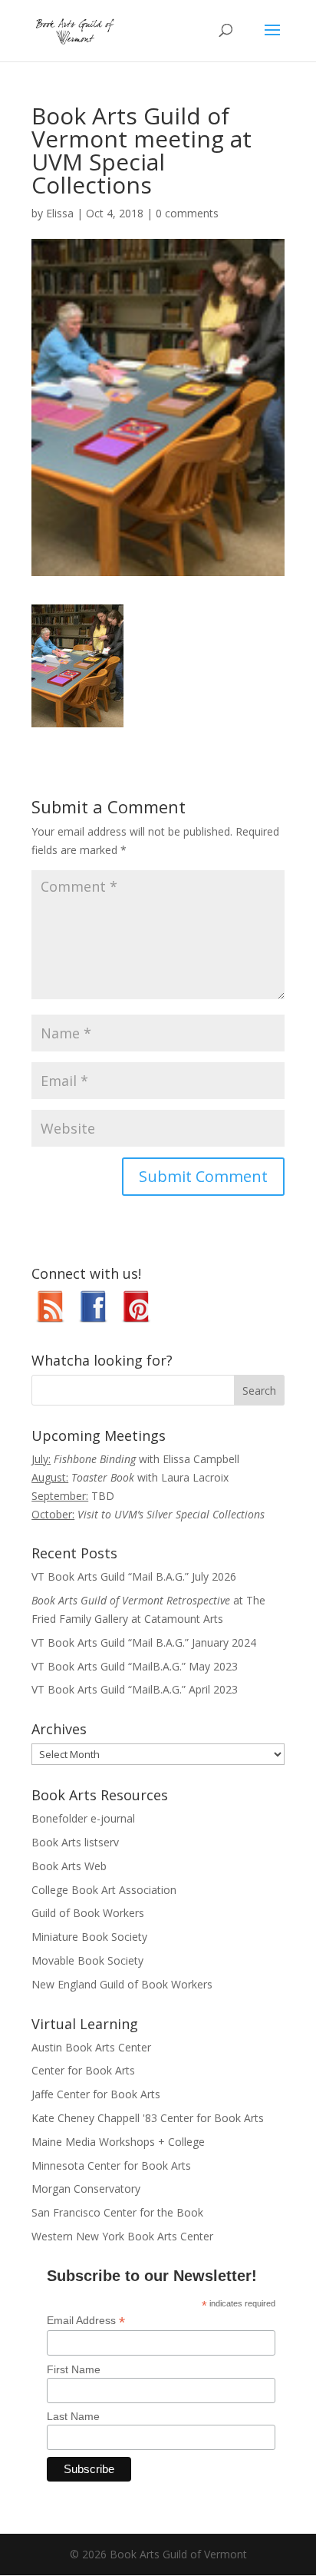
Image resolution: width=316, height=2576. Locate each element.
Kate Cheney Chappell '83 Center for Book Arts (148, 2118)
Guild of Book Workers (88, 1913)
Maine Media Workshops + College (118, 2142)
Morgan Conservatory (86, 2189)
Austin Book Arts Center (91, 2047)
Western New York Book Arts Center (122, 2236)
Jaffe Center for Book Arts (96, 2094)
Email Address (86, 2321)
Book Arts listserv (75, 1842)
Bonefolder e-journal (83, 1818)
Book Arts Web (69, 1866)
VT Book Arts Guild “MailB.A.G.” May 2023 (135, 1666)
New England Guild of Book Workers (122, 1984)
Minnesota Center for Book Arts (111, 2165)
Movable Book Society (87, 1960)
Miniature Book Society (89, 1937)
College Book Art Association (104, 1890)
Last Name (73, 2416)
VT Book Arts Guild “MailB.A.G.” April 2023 (135, 1689)
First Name (74, 2369)
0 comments (187, 213)
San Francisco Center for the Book (117, 2212)
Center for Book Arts (83, 2070)
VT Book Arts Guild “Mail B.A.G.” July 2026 (134, 1576)
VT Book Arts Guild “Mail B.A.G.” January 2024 (144, 1642)
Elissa (60, 213)
